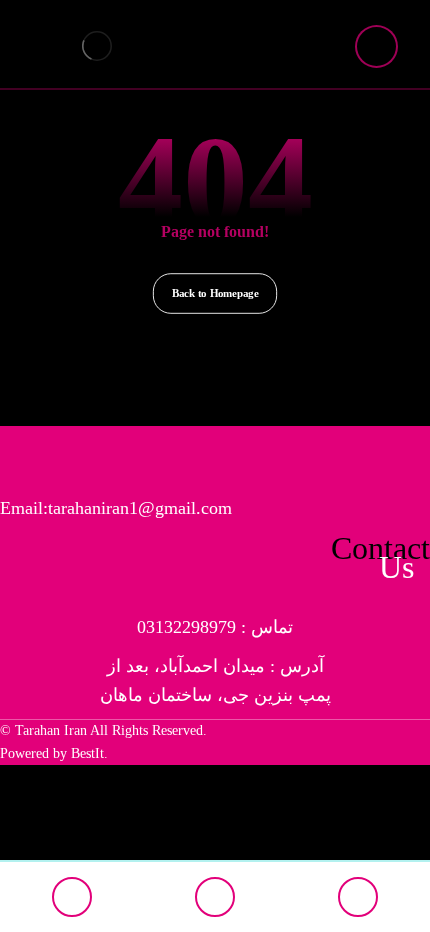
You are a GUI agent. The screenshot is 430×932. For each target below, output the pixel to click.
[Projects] (358, 897)
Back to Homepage (215, 292)
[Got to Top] (214, 897)
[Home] (71, 897)
